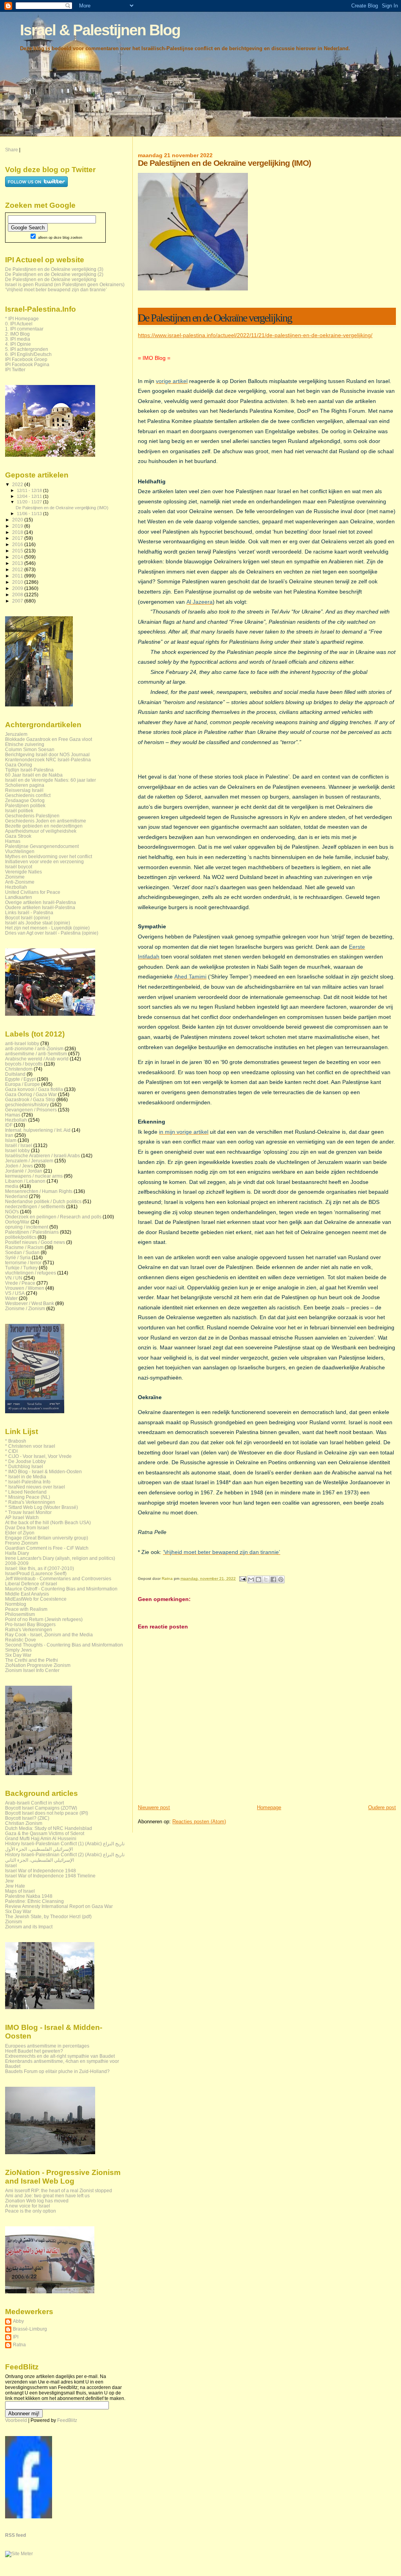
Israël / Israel (19, 1145)
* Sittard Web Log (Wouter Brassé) (42, 1507)
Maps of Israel (20, 1891)
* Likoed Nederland (26, 1492)
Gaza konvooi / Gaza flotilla (34, 1089)
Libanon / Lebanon (25, 1181)
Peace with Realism (26, 1609)
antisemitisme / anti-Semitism (36, 1054)
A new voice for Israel (28, 2206)
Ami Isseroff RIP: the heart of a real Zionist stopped (59, 2190)
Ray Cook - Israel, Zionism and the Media (49, 1635)
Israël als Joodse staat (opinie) (38, 923)
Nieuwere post (154, 1807)
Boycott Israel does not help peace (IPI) (47, 1813)
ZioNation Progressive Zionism (38, 1665)
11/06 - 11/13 (30, 514)
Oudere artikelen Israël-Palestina (40, 907)
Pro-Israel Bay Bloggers (30, 1624)
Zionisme (15, 877)
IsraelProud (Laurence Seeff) (36, 1573)
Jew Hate (15, 1886)
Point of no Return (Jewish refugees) (44, 1619)
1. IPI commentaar (24, 329)
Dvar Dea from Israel (27, 1528)
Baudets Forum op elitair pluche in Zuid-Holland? (57, 2071)
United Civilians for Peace (33, 892)
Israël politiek (19, 811)
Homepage (269, 1807)
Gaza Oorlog (19, 765)
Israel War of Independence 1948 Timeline (50, 1876)
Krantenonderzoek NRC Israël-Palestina (48, 760)
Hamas (13, 841)
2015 (18, 551)
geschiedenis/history (27, 1105)
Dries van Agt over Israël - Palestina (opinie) (52, 933)
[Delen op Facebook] (273, 1579)
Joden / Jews (19, 1166)
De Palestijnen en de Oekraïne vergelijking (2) (54, 274)
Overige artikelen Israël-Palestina (41, 902)
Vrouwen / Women (25, 1288)
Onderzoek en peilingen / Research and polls (53, 1217)
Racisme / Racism (24, 1247)
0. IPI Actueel (19, 324)
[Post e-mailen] (242, 1578)
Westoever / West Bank (30, 1303)
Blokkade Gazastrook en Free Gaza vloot (49, 739)
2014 (18, 557)
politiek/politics (21, 1237)
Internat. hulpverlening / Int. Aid (38, 1130)
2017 (18, 538)
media (12, 1186)
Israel (11, 1865)
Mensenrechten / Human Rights (39, 1191)
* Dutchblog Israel (24, 1466)
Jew (9, 1881)
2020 (18, 520)
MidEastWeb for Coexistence (36, 1599)
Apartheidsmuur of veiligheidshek (41, 831)
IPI (16, 2337)
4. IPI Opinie (18, 344)
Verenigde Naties (23, 872)
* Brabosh (16, 1441)
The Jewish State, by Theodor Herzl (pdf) (48, 1916)
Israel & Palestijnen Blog (100, 30)
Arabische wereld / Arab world (37, 1059)
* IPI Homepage (22, 319)
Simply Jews (18, 1650)
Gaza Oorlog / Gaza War (31, 1094)
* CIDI (11, 1451)
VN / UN (14, 1278)
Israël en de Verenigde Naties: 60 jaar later (51, 780)
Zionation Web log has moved (37, 2201)
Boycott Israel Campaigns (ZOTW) (41, 1808)
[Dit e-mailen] (251, 1579)
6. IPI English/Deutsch (28, 354)
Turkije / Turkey (21, 1268)
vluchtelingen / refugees (31, 1273)
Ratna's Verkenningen (29, 1629)
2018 (18, 532)
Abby (18, 2321)
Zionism (14, 1922)
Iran (9, 1135)
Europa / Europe (23, 1084)
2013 (18, 563)
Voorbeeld (16, 2420)
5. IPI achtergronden (27, 349)
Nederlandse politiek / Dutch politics (43, 1201)
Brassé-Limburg (30, 2329)
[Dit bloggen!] (258, 1579)
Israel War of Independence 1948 (41, 1871)
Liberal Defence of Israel (31, 1584)
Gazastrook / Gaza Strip (30, 1099)
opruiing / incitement (27, 1227)
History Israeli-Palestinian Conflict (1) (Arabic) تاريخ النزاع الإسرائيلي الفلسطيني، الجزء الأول (65, 1846)
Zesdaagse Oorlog (25, 800)
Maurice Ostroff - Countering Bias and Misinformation (61, 1589)
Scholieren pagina (25, 785)
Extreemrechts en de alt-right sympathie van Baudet (60, 2056)
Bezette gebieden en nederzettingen (44, 826)
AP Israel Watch (22, 1517)
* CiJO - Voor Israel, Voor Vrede (38, 1456)
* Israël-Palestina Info (28, 1482)
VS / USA (15, 1293)
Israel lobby (17, 1150)
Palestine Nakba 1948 (29, 1896)
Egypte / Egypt (20, 1079)
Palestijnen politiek (25, 805)
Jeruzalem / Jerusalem (29, 1161)
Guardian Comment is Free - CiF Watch (47, 1548)
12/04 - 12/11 (30, 496)
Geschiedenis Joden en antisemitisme (46, 821)
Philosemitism (20, 1614)
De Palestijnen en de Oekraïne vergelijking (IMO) (62, 508)
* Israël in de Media (26, 1477)
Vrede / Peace (20, 1283)
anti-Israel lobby (22, 1043)
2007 (18, 601)
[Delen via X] (266, 1579)
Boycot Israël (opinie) (28, 918)
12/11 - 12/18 (30, 490)
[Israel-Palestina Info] (29, 2517)
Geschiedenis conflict (28, 795)
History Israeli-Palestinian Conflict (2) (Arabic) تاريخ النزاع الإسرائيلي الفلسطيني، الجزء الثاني (65, 1857)
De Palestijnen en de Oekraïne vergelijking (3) (54, 269)
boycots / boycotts (24, 1064)
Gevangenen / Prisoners (31, 1110)
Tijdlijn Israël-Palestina (29, 770)
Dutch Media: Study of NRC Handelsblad (49, 1828)
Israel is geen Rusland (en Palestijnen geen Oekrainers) (65, 284)
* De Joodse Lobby (25, 1461)
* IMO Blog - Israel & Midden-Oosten (43, 1471)
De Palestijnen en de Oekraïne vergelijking (51, 279)
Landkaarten (19, 897)
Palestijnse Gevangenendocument (42, 846)
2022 (18, 484)
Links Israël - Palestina (29, 912)
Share (12, 150)
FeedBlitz (67, 2420)
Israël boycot (19, 867)
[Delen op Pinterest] (281, 1579)
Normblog (16, 1604)
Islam (11, 1140)
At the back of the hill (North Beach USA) (48, 1522)
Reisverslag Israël (24, 790)
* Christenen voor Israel (30, 1446)
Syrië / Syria (18, 1257)
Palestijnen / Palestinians (32, 1232)
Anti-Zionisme (20, 882)
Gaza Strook (18, 836)
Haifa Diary (17, 1553)
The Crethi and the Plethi (32, 1660)
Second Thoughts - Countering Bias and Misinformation (64, 1645)
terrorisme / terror (23, 1263)
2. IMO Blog (17, 334)
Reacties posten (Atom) (199, 1822)
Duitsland (15, 1074)
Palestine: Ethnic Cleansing (34, 1901)
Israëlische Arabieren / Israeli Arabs (42, 1155)
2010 (18, 582)
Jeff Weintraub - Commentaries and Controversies (58, 1578)
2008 (18, 595)
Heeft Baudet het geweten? (34, 2051)
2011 (18, 576)
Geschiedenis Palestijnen (32, 816)
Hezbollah (16, 887)
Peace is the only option (31, 2211)
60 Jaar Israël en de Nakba (34, 775)
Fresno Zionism (22, 1543)
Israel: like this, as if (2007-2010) (40, 1568)
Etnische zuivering (25, 744)
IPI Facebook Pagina (27, 364)
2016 (18, 544)
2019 (18, 526)
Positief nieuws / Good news (35, 1242)
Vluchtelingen (20, 851)
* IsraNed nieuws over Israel (35, 1487)
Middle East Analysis (27, 1594)
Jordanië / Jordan (24, 1171)
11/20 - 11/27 (30, 502)
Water (11, 1298)
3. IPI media (18, 339)
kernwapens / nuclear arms (34, 1176)
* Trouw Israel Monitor (28, 1512)
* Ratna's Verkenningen (30, 1502)
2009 (18, 588)
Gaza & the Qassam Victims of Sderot (45, 1833)
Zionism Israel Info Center (32, 1670)
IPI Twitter (15, 369)
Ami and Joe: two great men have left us (47, 2196)
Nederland (16, 1196)
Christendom (19, 1069)
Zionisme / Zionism (25, 1308)
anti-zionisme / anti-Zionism (34, 1048)
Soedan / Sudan (22, 1252)
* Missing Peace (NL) (28, 1497)
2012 (18, 569)
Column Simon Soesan (30, 749)
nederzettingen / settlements (35, 1206)
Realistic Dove (21, 1640)
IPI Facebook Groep (26, 359)
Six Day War (18, 1655)
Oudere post (382, 1807)
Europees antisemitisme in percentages (47, 2046)
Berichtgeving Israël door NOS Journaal (47, 754)
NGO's (12, 1212)
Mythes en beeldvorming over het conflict (49, 856)
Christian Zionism (24, 1823)
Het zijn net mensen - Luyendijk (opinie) (47, 928)
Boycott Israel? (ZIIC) (27, 1818)
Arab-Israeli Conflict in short (34, 1803)
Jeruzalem (16, 734)
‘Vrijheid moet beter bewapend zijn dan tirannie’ (56, 290)
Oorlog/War (17, 1222)
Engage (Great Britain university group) (47, 1538)
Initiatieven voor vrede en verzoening (44, 861)
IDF (9, 1125)
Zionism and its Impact (29, 1927)
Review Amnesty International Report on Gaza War (59, 1906)
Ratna (19, 2345)
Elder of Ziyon (20, 1533)
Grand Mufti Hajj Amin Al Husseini (41, 1838)
